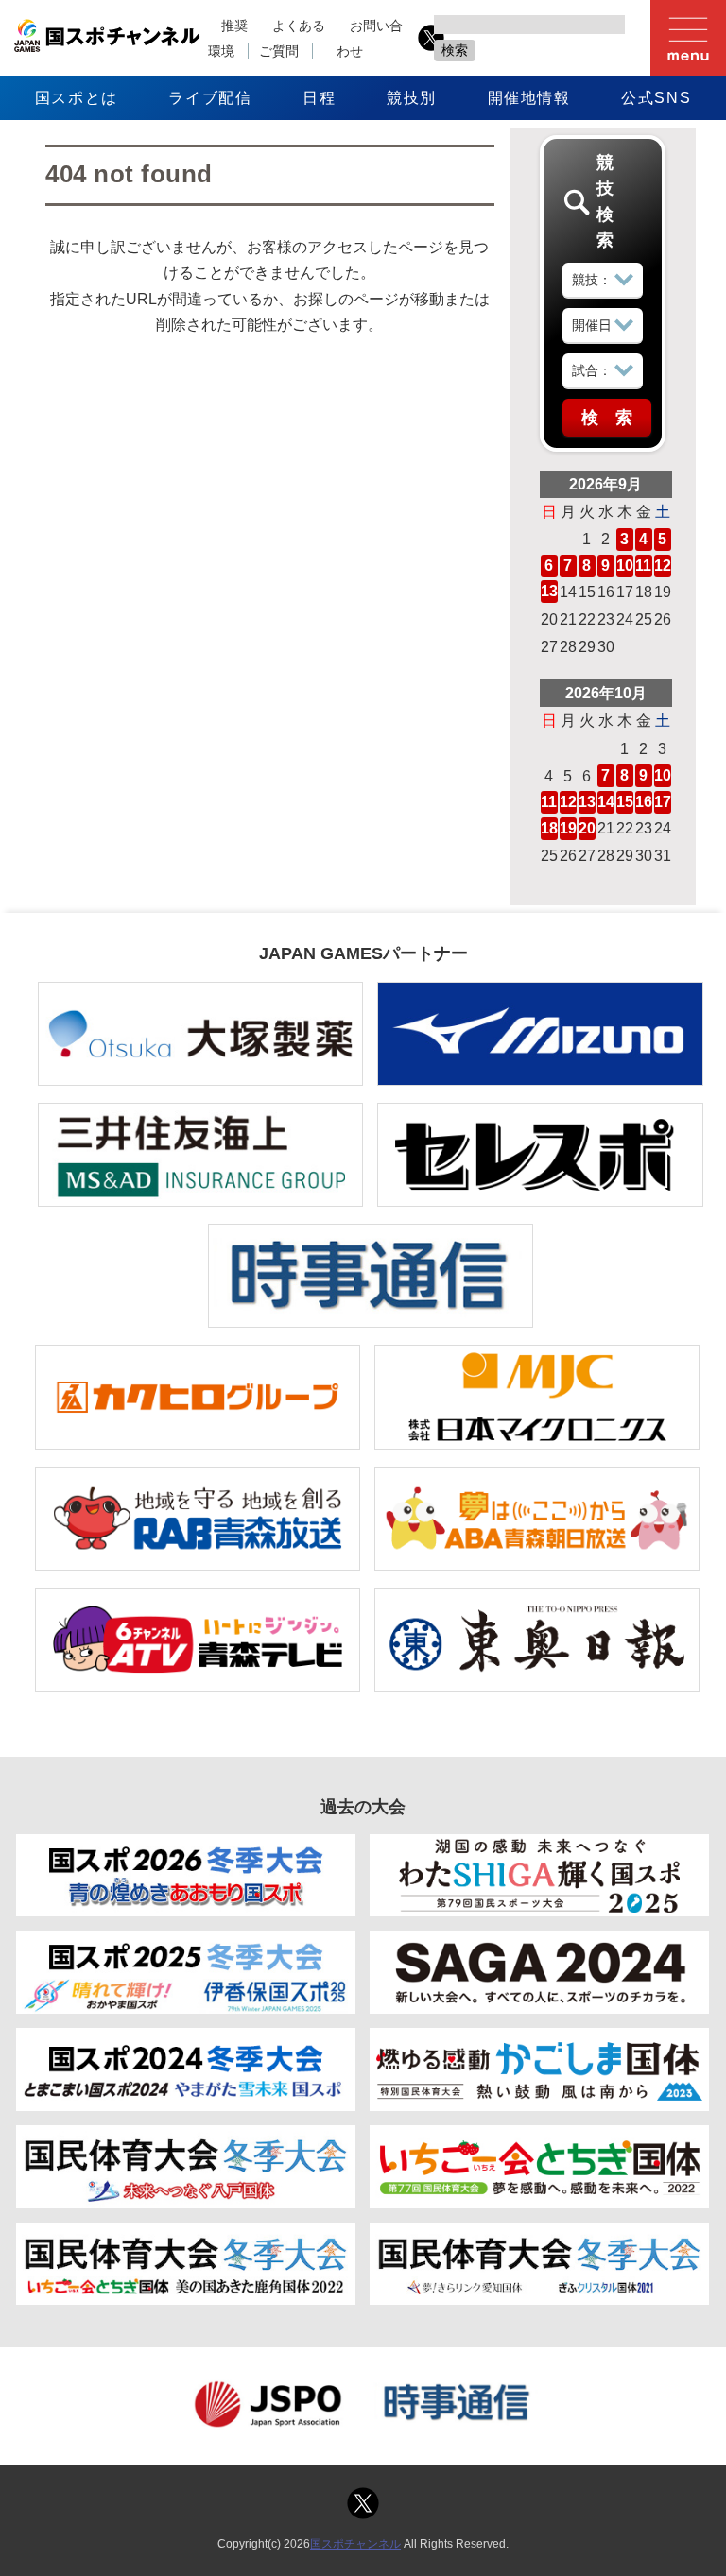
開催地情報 (529, 98)
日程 (319, 98)
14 (606, 802)
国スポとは (77, 98)
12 (663, 566)
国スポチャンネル (355, 2544)
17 (663, 802)
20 (587, 828)
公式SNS (656, 98)
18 (549, 828)
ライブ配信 (210, 98)
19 (568, 828)
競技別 (412, 98)
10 (625, 566)
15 (625, 802)
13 (549, 591)
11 (643, 566)
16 (644, 802)
